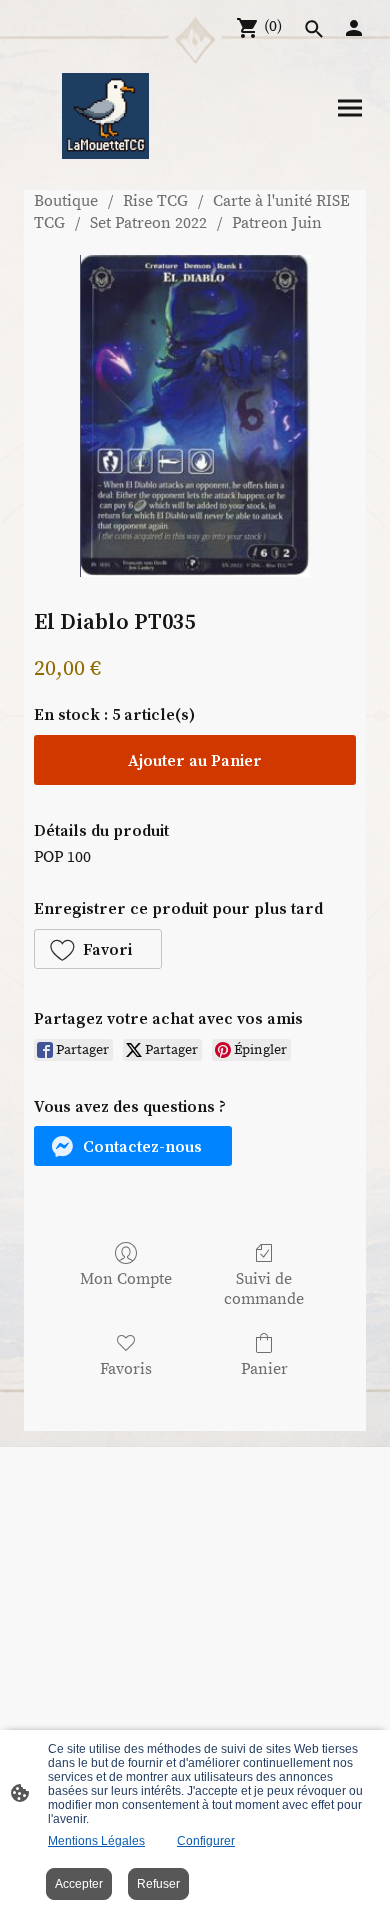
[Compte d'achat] (354, 28)
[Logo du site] (105, 116)
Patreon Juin (277, 223)
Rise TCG (155, 201)
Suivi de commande (264, 1288)
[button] (98, 949)
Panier (264, 1369)
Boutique (66, 201)
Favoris (126, 1369)
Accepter (79, 1884)
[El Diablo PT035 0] (194, 416)
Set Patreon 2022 (148, 223)
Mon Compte (126, 1279)
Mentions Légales (96, 1841)
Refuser (158, 1884)
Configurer (206, 1841)
